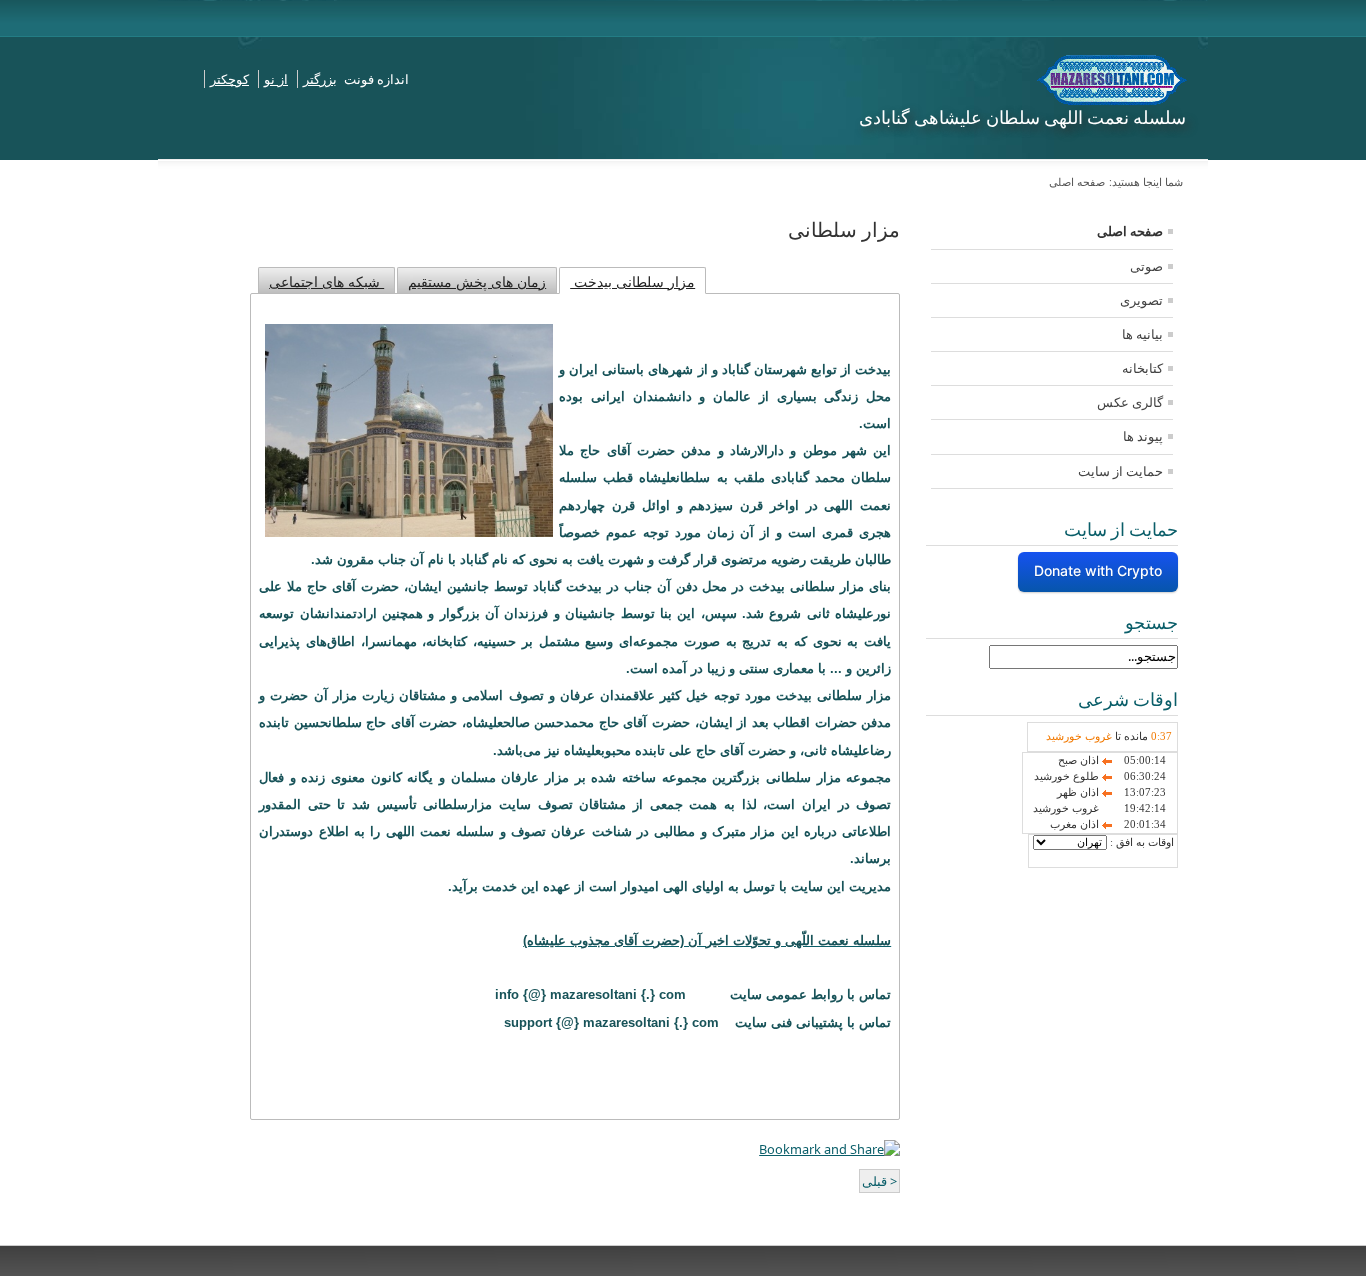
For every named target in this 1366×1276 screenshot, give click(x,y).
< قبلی (879, 1181)
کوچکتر (229, 79)
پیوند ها (1143, 436)
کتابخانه (1142, 368)
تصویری (1141, 300)
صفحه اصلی (1130, 231)
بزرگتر (320, 79)
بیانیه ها (1142, 334)
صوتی (1146, 266)
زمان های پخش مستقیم (477, 281)
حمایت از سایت (1120, 471)
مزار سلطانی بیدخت (632, 281)
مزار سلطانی (844, 230)
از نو (276, 79)
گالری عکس (1130, 402)
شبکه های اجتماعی (326, 281)
